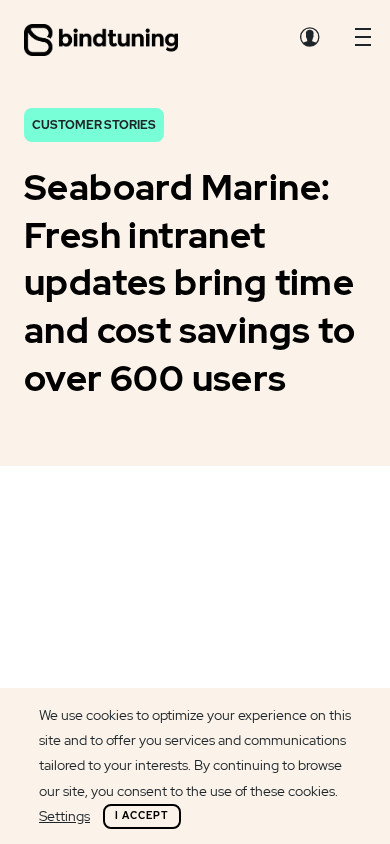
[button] (363, 42)
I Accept (142, 815)
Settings (64, 816)
